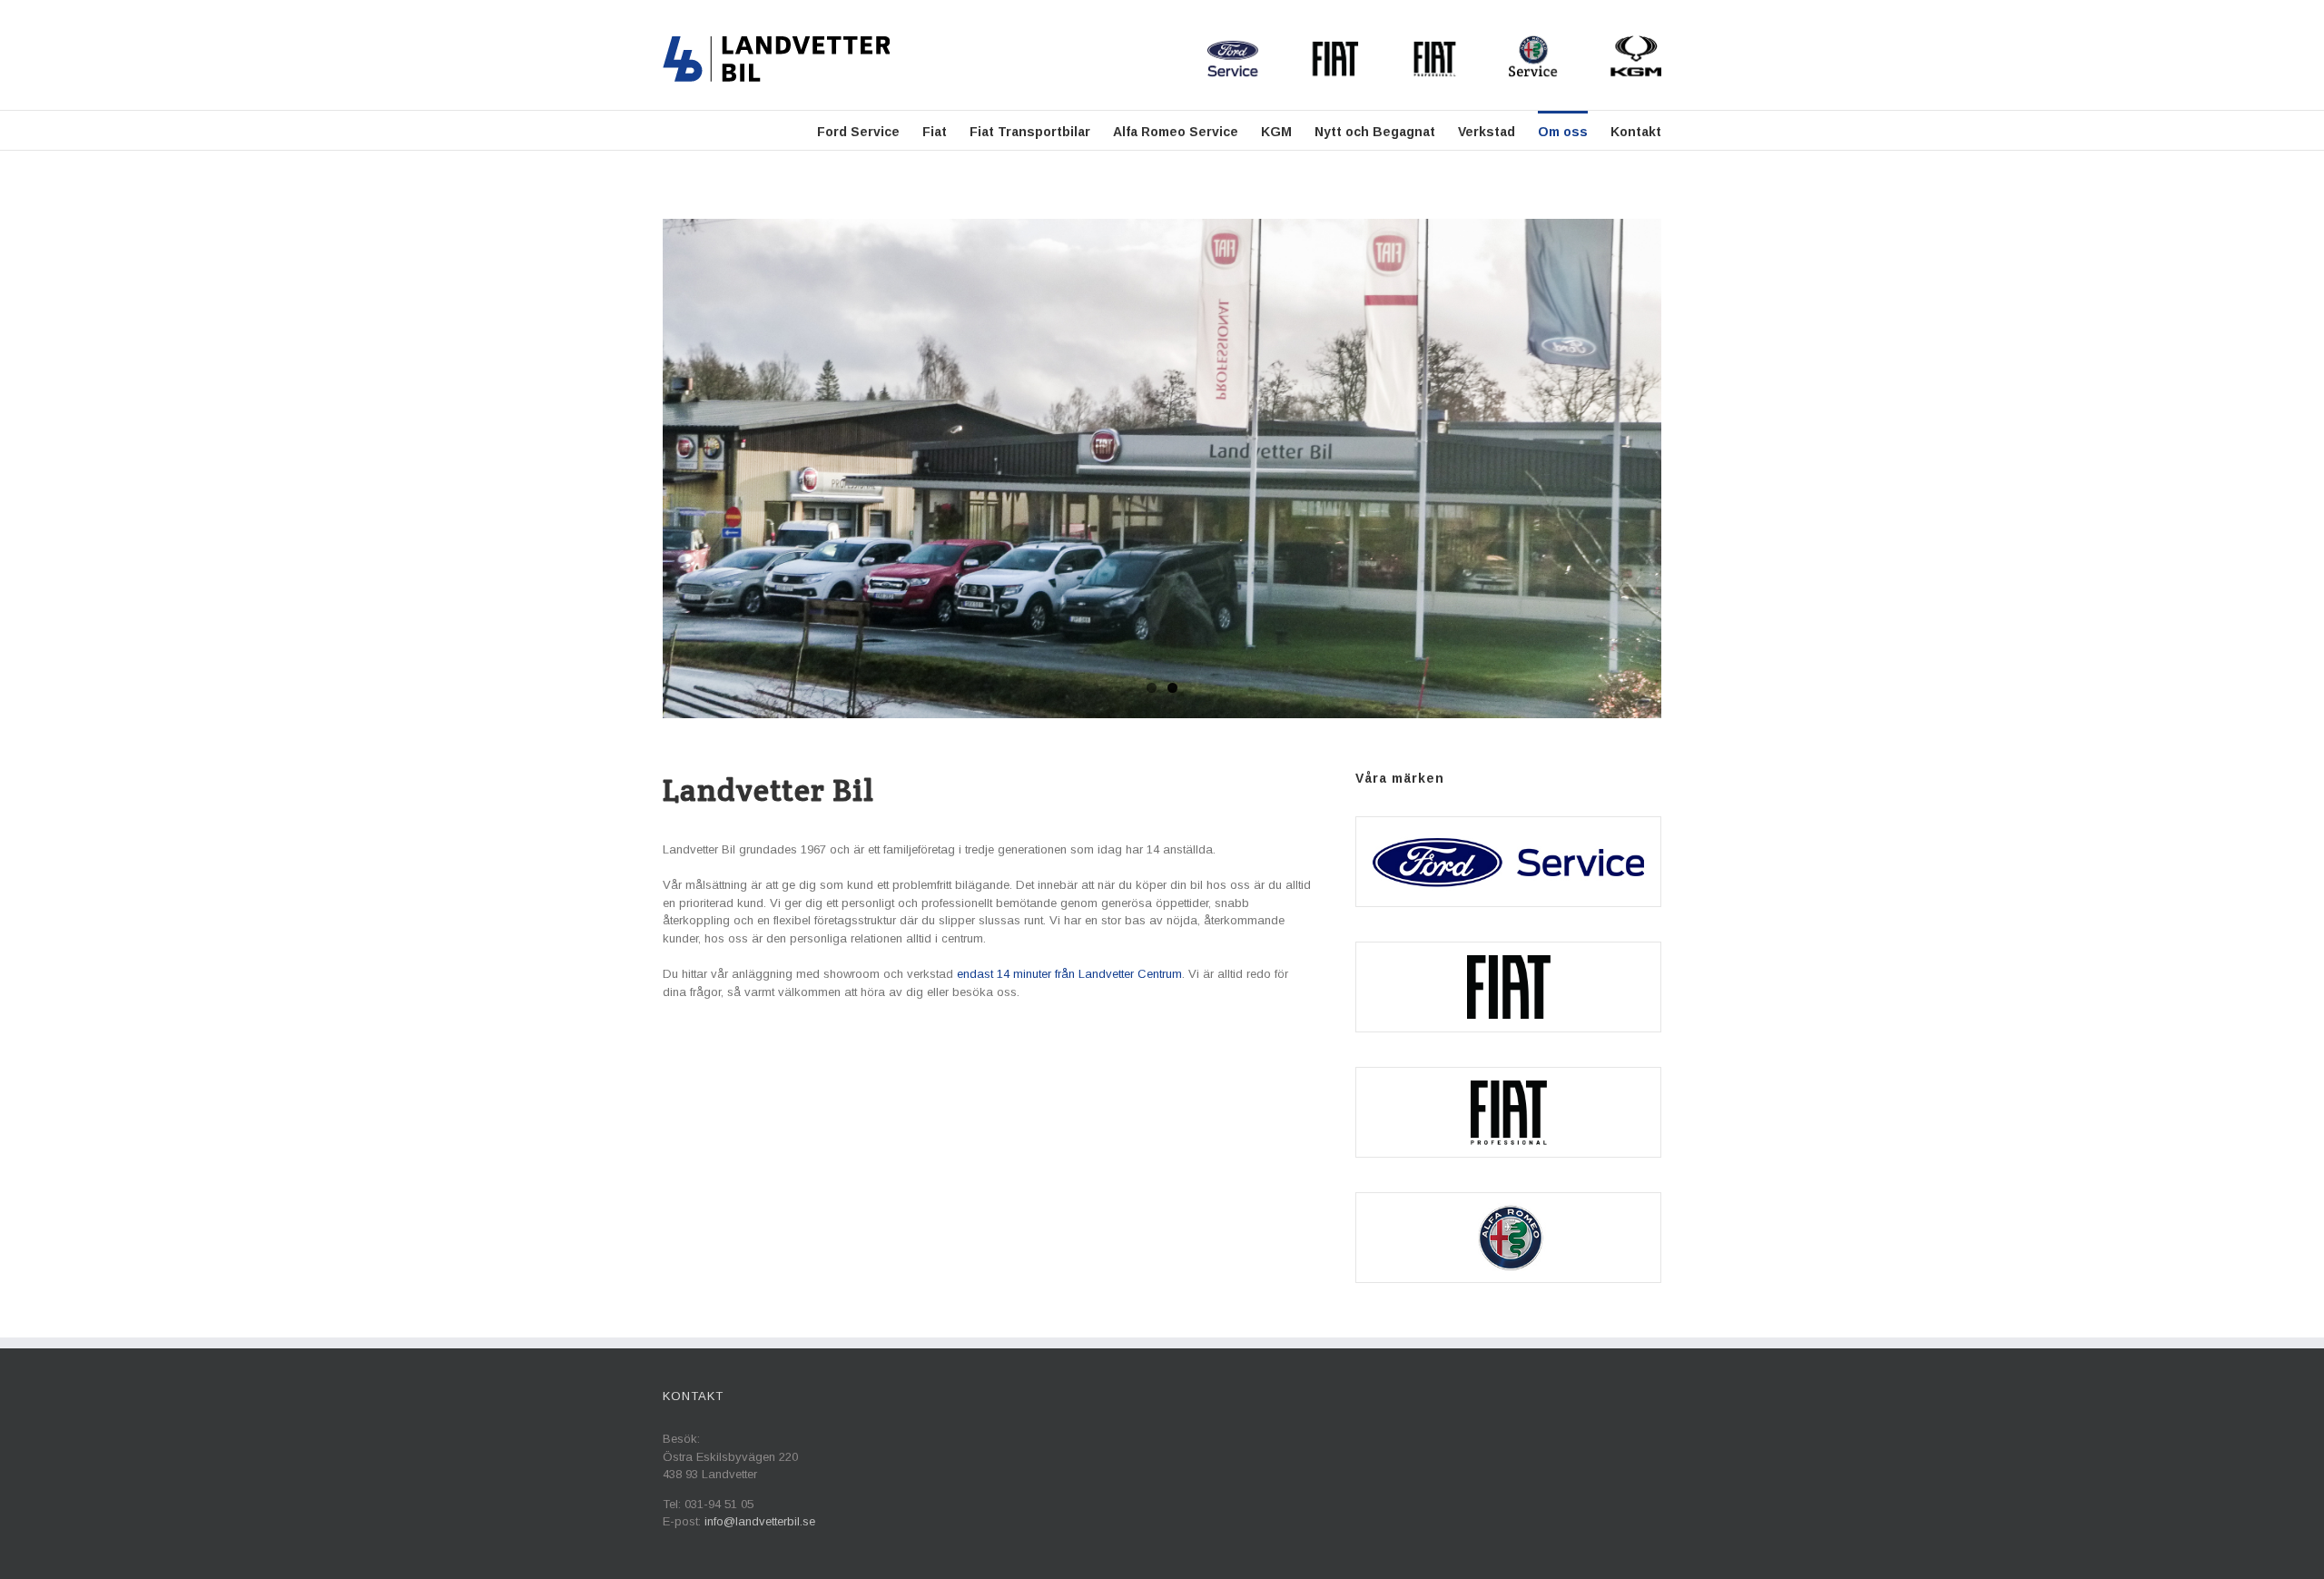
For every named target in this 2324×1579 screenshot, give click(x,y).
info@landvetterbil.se (760, 1521)
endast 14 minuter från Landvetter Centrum (1069, 974)
